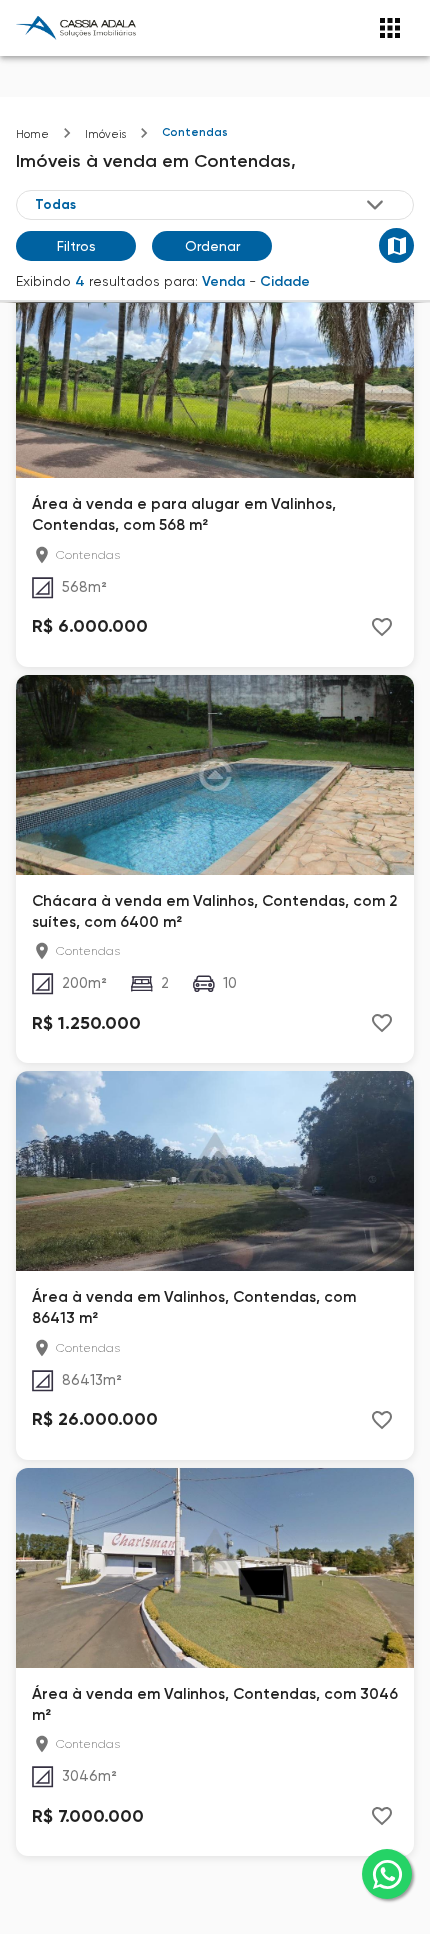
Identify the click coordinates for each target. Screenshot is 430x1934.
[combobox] (211, 205)
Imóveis (105, 134)
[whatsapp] (387, 1874)
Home (32, 134)
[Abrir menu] (390, 28)
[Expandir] (375, 205)
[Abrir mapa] (396, 245)
